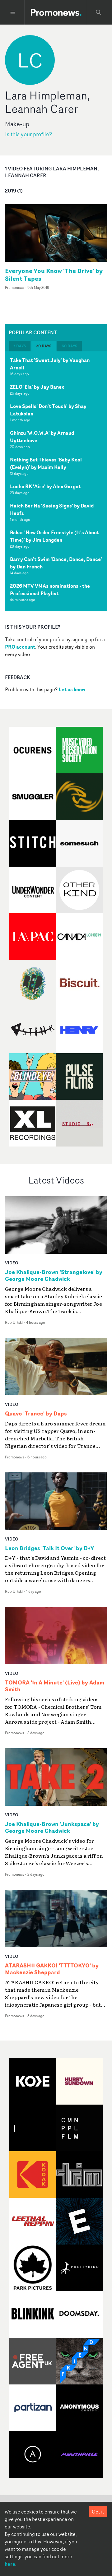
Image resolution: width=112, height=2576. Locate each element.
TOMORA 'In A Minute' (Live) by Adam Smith (55, 1686)
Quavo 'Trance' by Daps (36, 1414)
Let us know (72, 689)
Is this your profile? (28, 134)
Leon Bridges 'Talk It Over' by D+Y (49, 1548)
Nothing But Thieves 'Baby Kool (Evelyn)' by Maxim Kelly (46, 463)
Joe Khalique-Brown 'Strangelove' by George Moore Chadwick (54, 1276)
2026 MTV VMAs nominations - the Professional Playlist (50, 590)
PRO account (20, 647)
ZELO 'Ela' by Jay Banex (37, 387)
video (12, 1263)
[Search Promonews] (99, 12)
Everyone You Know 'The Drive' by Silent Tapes (54, 275)
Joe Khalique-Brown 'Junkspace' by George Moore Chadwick (52, 1828)
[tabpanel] (56, 481)
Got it (98, 2512)
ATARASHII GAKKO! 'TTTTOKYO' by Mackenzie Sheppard (52, 1969)
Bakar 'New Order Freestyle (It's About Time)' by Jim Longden (54, 536)
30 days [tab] (44, 346)
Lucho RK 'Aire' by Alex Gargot (45, 486)
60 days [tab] (69, 346)
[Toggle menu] (13, 12)
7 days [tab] (20, 346)
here (10, 2564)
